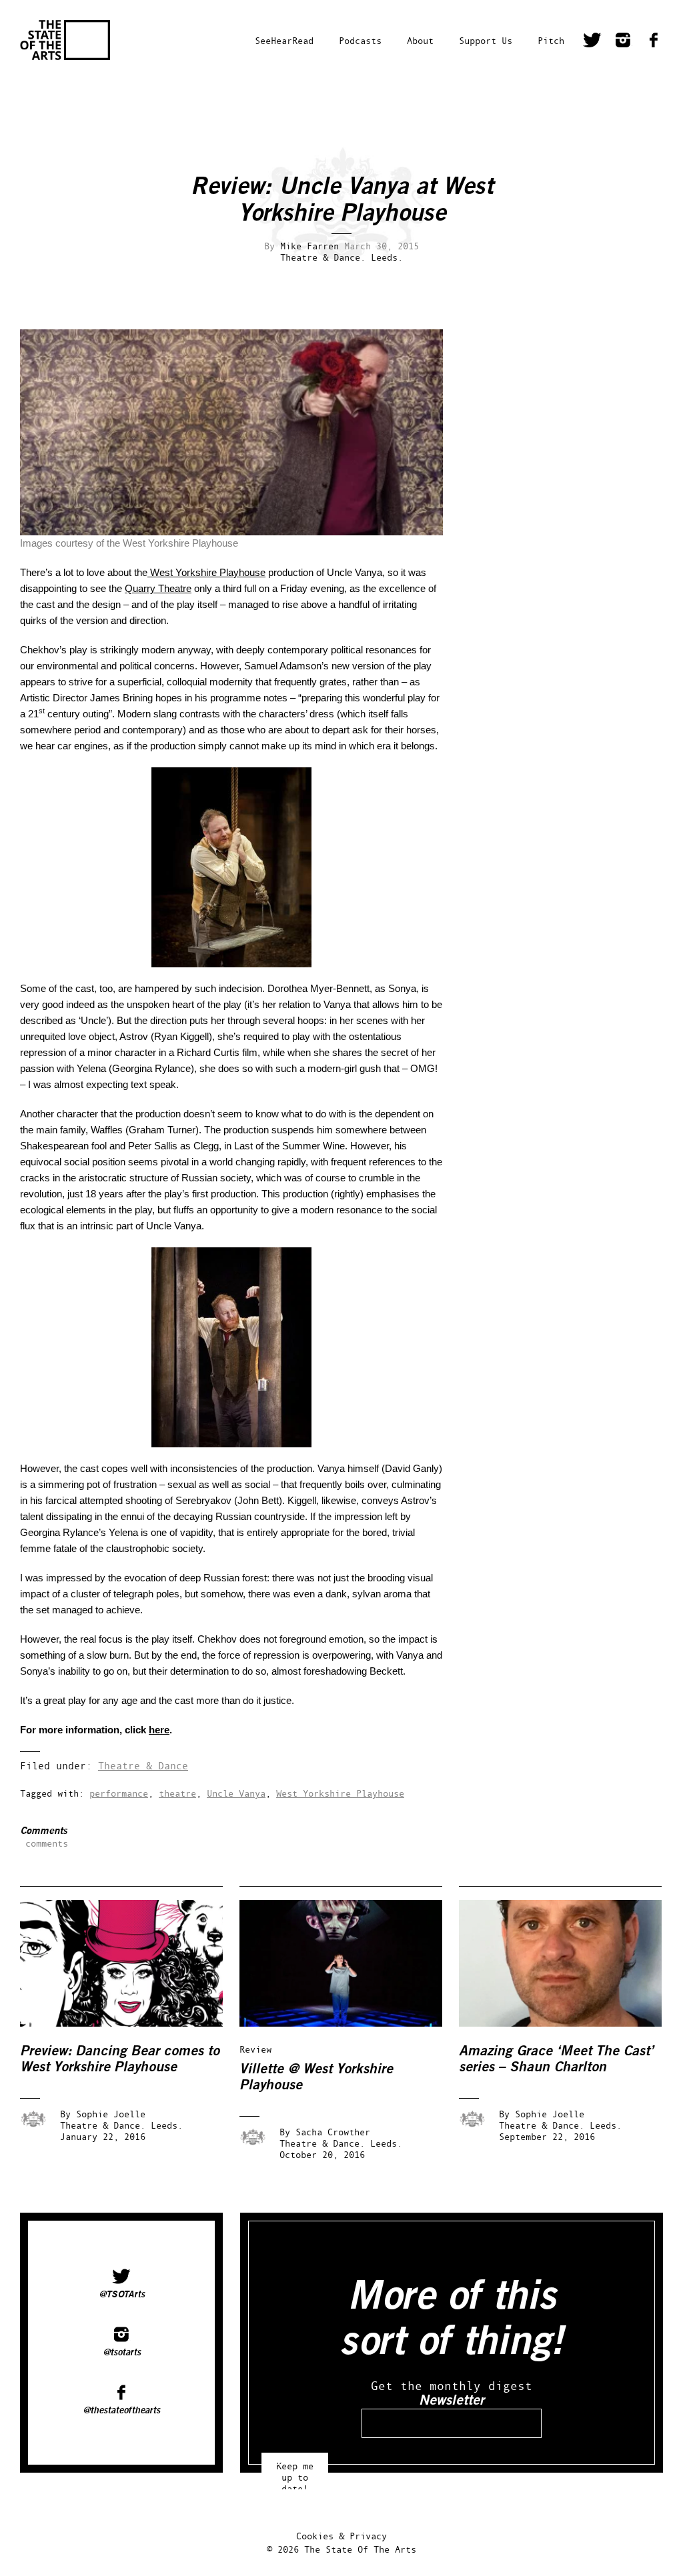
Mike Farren (309, 246)
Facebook (654, 42)
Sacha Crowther (333, 2132)
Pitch (551, 40)
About (420, 40)
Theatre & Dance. (323, 257)
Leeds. (387, 257)
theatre (177, 1793)
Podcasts (360, 40)
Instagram (623, 42)
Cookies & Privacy (341, 2536)
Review (255, 2049)
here (159, 1730)
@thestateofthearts (121, 2411)
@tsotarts (122, 2353)
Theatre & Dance (143, 1766)
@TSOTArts (122, 2295)
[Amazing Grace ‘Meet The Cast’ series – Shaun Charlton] (570, 2023)
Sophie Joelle (111, 2114)
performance (119, 1793)
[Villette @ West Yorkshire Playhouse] (350, 2023)
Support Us (486, 40)
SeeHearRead (284, 40)
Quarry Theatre (158, 588)
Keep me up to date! (295, 2471)
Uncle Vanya (236, 1793)
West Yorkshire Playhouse (206, 572)
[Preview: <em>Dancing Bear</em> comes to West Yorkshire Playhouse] (131, 2023)
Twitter (592, 42)
